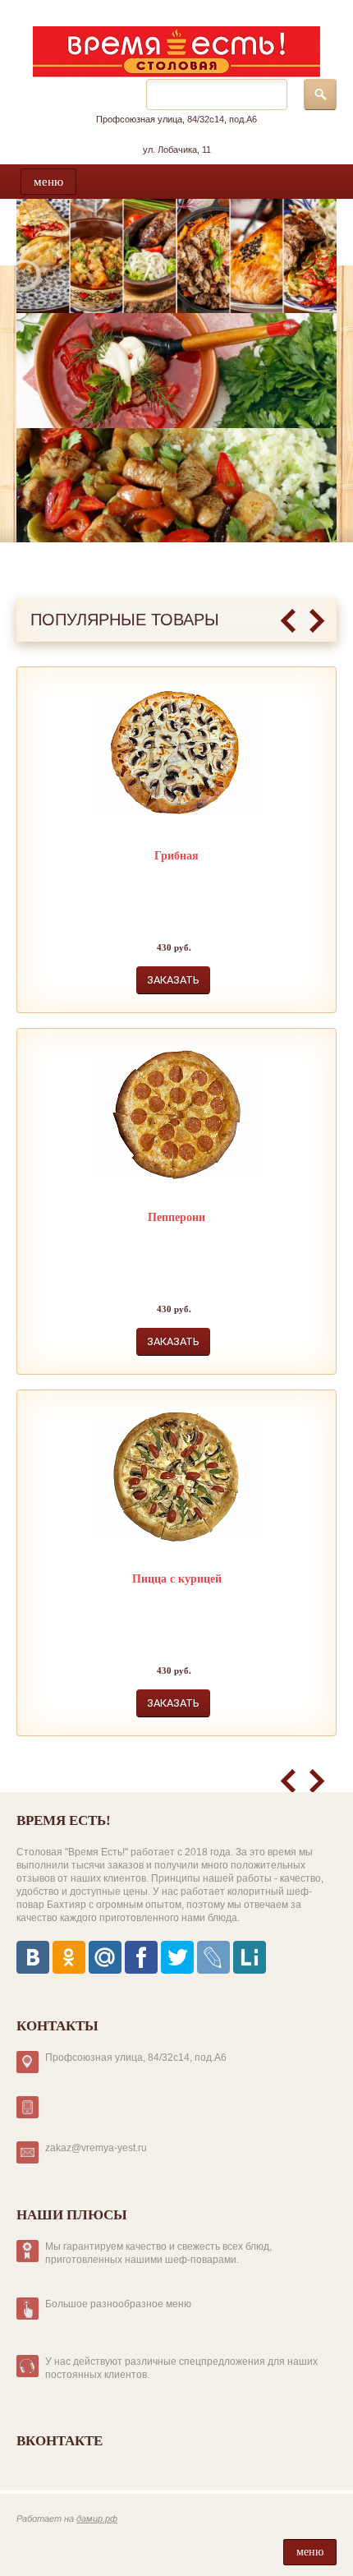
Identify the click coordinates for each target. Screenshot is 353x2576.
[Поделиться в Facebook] (141, 1957)
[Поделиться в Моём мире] (105, 1957)
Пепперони (176, 1217)
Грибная (176, 856)
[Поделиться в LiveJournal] (213, 1957)
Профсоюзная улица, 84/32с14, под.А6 (176, 119)
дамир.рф (97, 2518)
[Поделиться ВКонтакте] (33, 1957)
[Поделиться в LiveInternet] (250, 1957)
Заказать (173, 980)
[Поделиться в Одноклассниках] (69, 1957)
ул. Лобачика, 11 (177, 150)
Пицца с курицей (177, 1579)
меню (48, 182)
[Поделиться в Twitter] (177, 1957)
